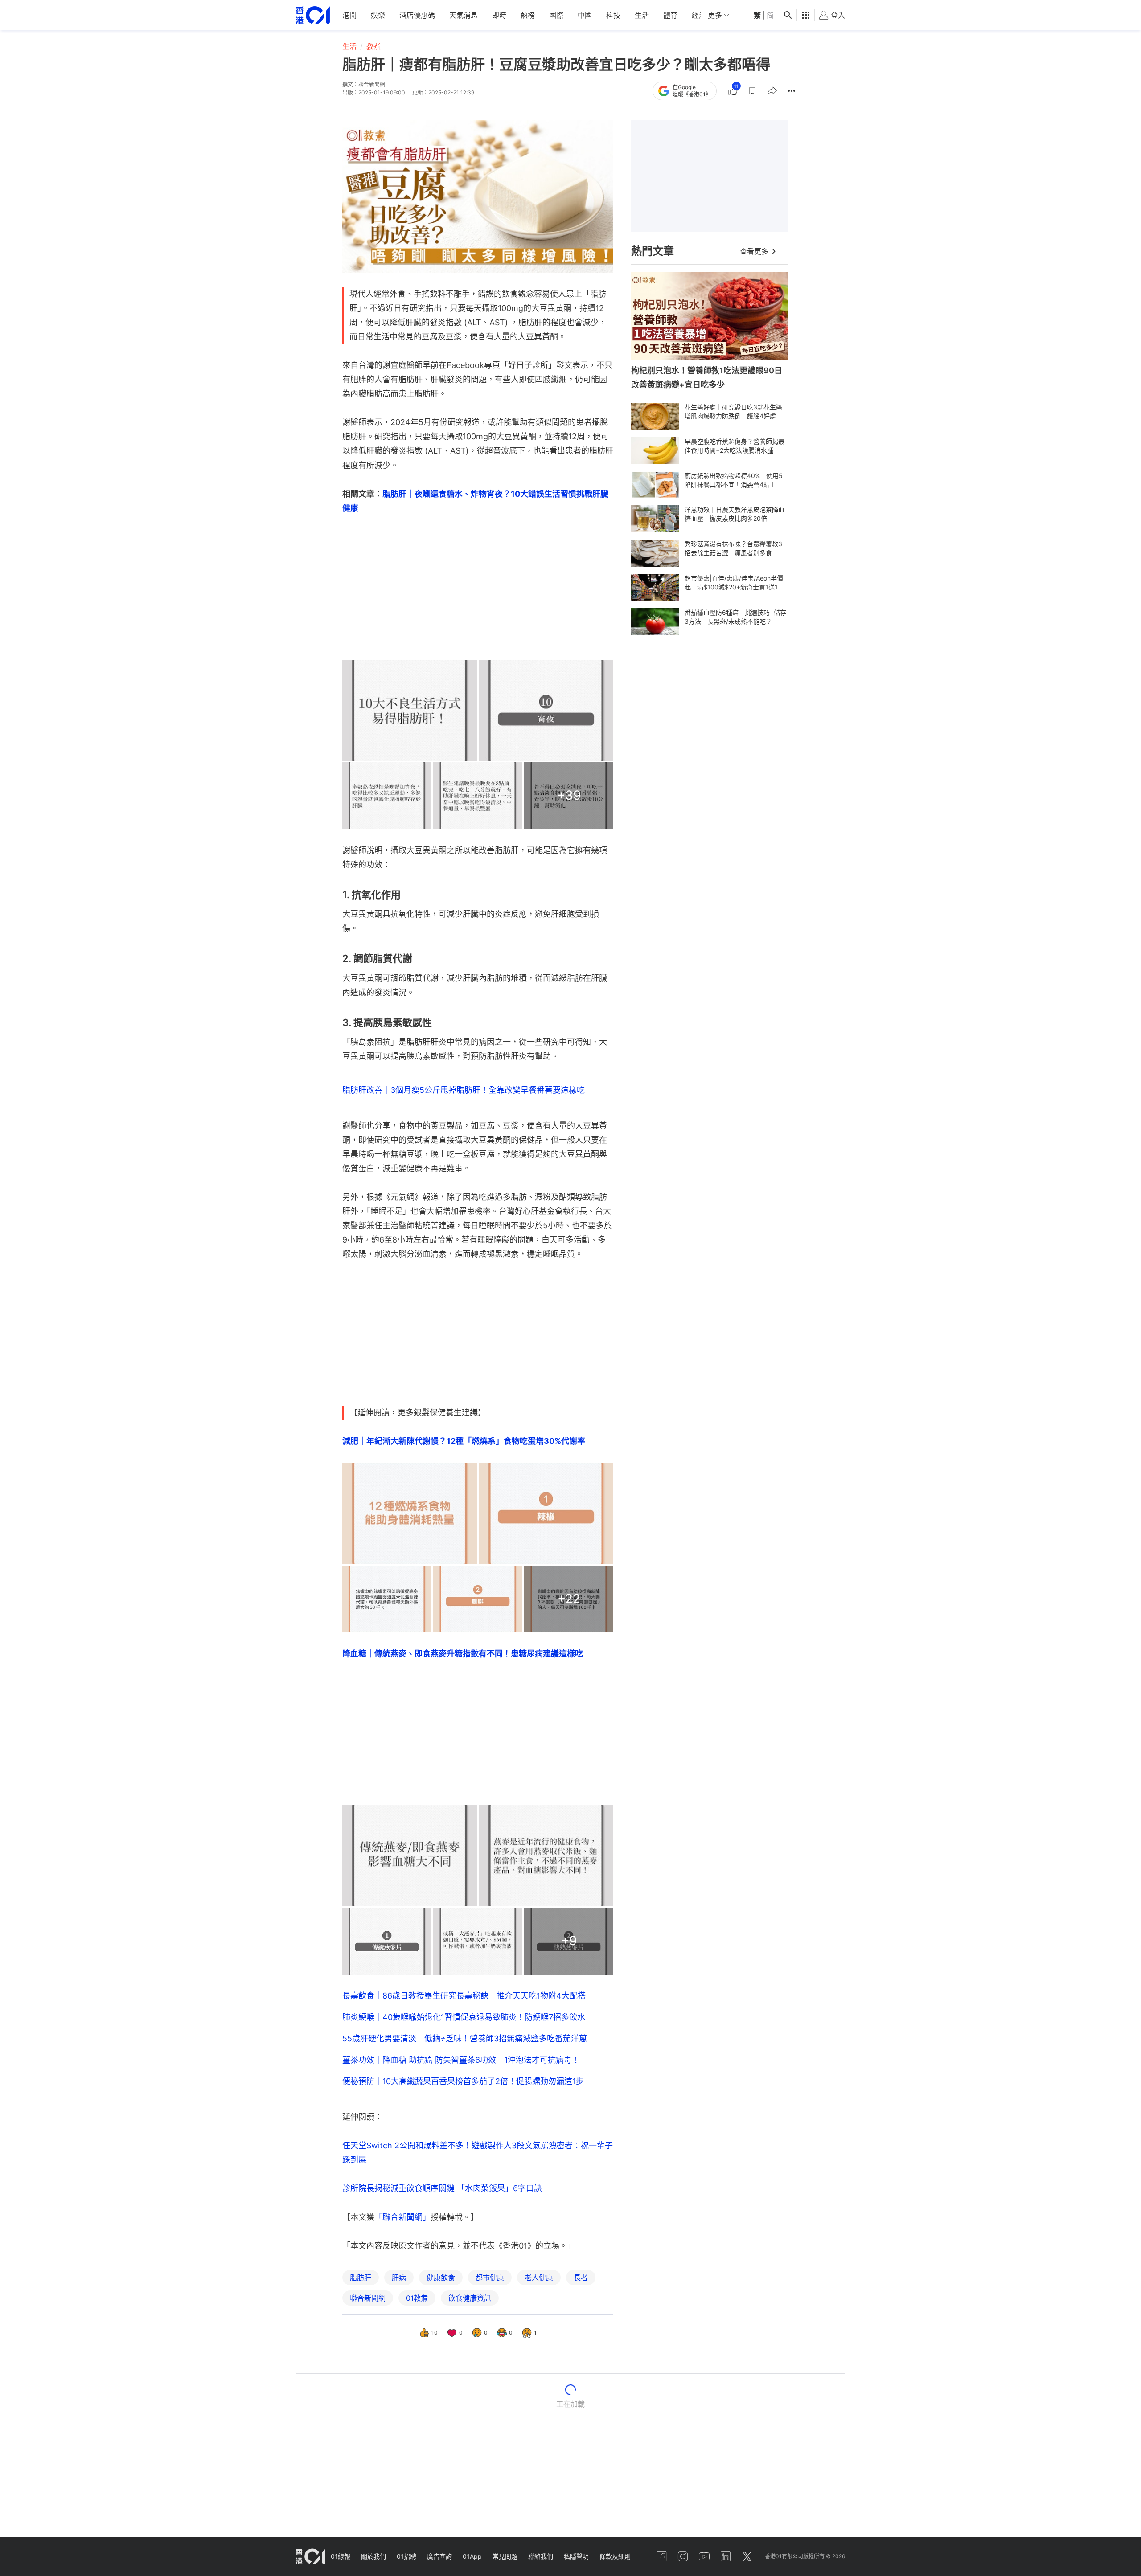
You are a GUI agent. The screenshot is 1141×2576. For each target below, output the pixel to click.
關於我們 (373, 2556)
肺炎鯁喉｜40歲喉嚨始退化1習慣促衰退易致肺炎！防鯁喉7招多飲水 (464, 2017)
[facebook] (661, 2556)
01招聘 (406, 2556)
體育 (670, 15)
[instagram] (683, 2556)
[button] (752, 91)
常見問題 (505, 2556)
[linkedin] (726, 2556)
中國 (585, 15)
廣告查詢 (439, 2556)
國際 (556, 15)
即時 (499, 15)
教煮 (373, 46)
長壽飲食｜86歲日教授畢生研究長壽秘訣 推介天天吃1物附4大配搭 (464, 1996)
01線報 (341, 2556)
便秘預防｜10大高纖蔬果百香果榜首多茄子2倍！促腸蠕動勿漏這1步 (463, 2081)
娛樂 (378, 15)
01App (472, 2556)
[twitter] (747, 2556)
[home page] (313, 15)
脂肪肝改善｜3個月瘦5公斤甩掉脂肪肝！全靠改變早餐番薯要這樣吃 (464, 1090)
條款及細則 (615, 2556)
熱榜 (528, 15)
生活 (642, 15)
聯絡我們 (541, 2556)
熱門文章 (653, 251)
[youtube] (704, 2556)
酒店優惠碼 (417, 15)
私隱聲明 (576, 2556)
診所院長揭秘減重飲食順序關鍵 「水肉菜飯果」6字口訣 (442, 2188)
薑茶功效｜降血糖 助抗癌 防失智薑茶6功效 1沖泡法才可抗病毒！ (461, 2060)
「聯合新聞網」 (402, 2217)
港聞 (349, 15)
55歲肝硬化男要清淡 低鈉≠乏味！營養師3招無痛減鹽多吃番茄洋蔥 (465, 2038)
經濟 (699, 15)
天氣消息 (464, 15)
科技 (613, 15)
